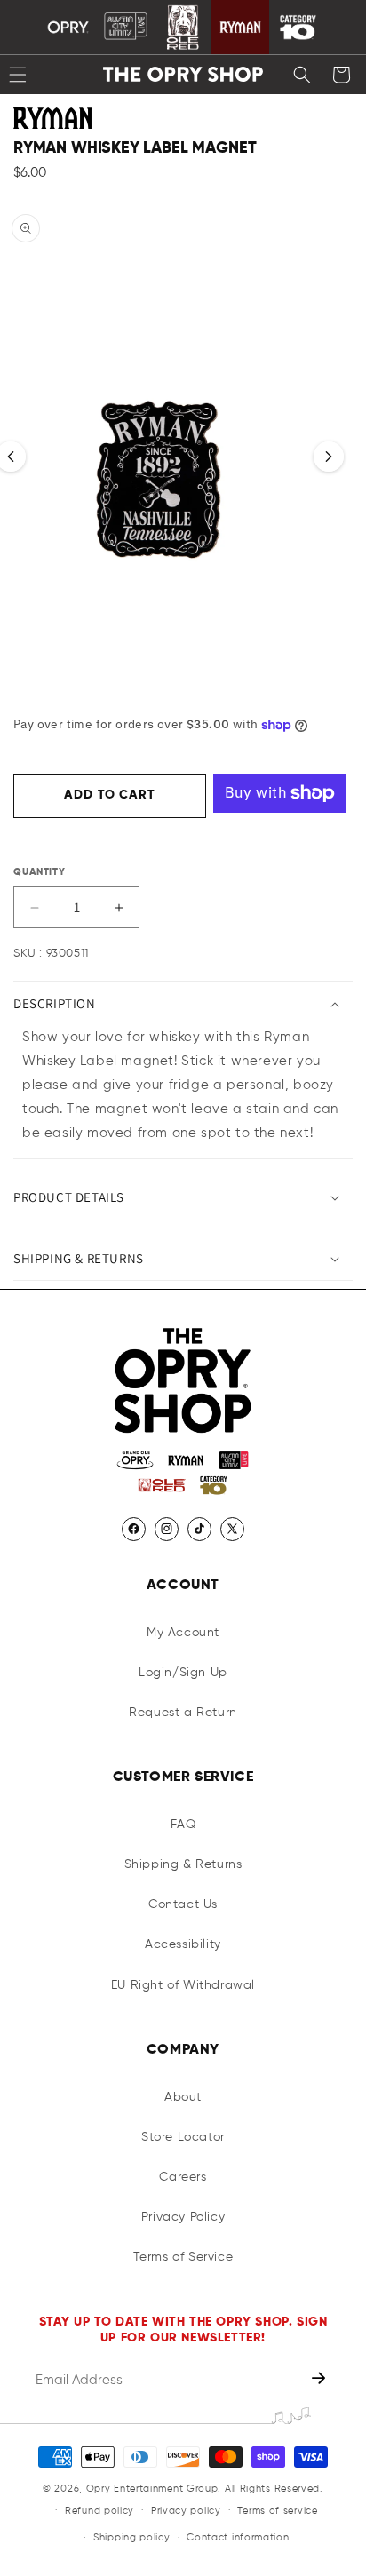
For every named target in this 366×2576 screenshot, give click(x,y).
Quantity (40, 872)
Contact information (238, 2537)
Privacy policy (186, 2511)
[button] (302, 75)
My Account (183, 1633)
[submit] (320, 2380)
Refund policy (99, 2511)
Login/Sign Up (183, 1673)
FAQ (183, 1825)
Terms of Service (183, 2257)
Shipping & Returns (183, 1864)
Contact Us (183, 1904)
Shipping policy (132, 2537)
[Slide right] (329, 457)
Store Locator (183, 2137)
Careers (183, 2177)
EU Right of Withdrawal (183, 1985)
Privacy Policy (183, 2217)
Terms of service (277, 2511)
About (183, 2097)
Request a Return (183, 1713)
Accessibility (183, 1944)
